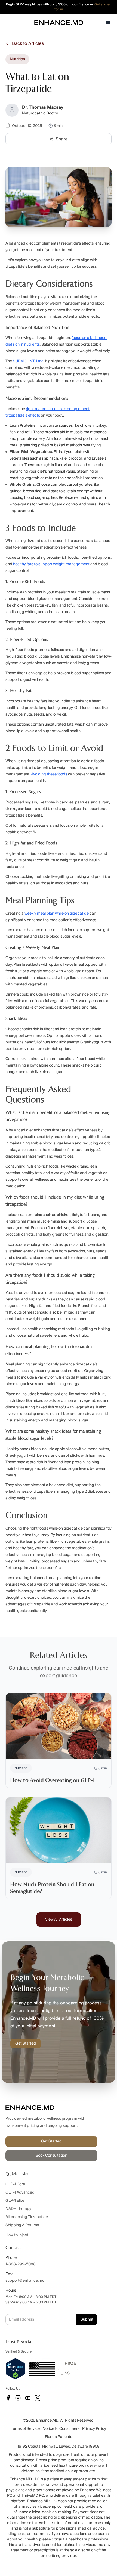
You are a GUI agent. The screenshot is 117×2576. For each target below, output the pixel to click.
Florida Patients (59, 2437)
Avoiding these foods (49, 774)
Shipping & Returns (22, 2225)
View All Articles (59, 1920)
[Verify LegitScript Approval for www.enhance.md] (15, 2369)
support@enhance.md (25, 2281)
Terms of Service (25, 2429)
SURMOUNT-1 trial (29, 361)
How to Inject (17, 2235)
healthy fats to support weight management (51, 564)
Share (62, 139)
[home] (57, 23)
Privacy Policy (94, 2429)
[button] (108, 23)
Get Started (26, 2044)
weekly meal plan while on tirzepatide (57, 914)
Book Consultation (51, 2156)
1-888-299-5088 (21, 2264)
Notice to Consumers (61, 2429)
